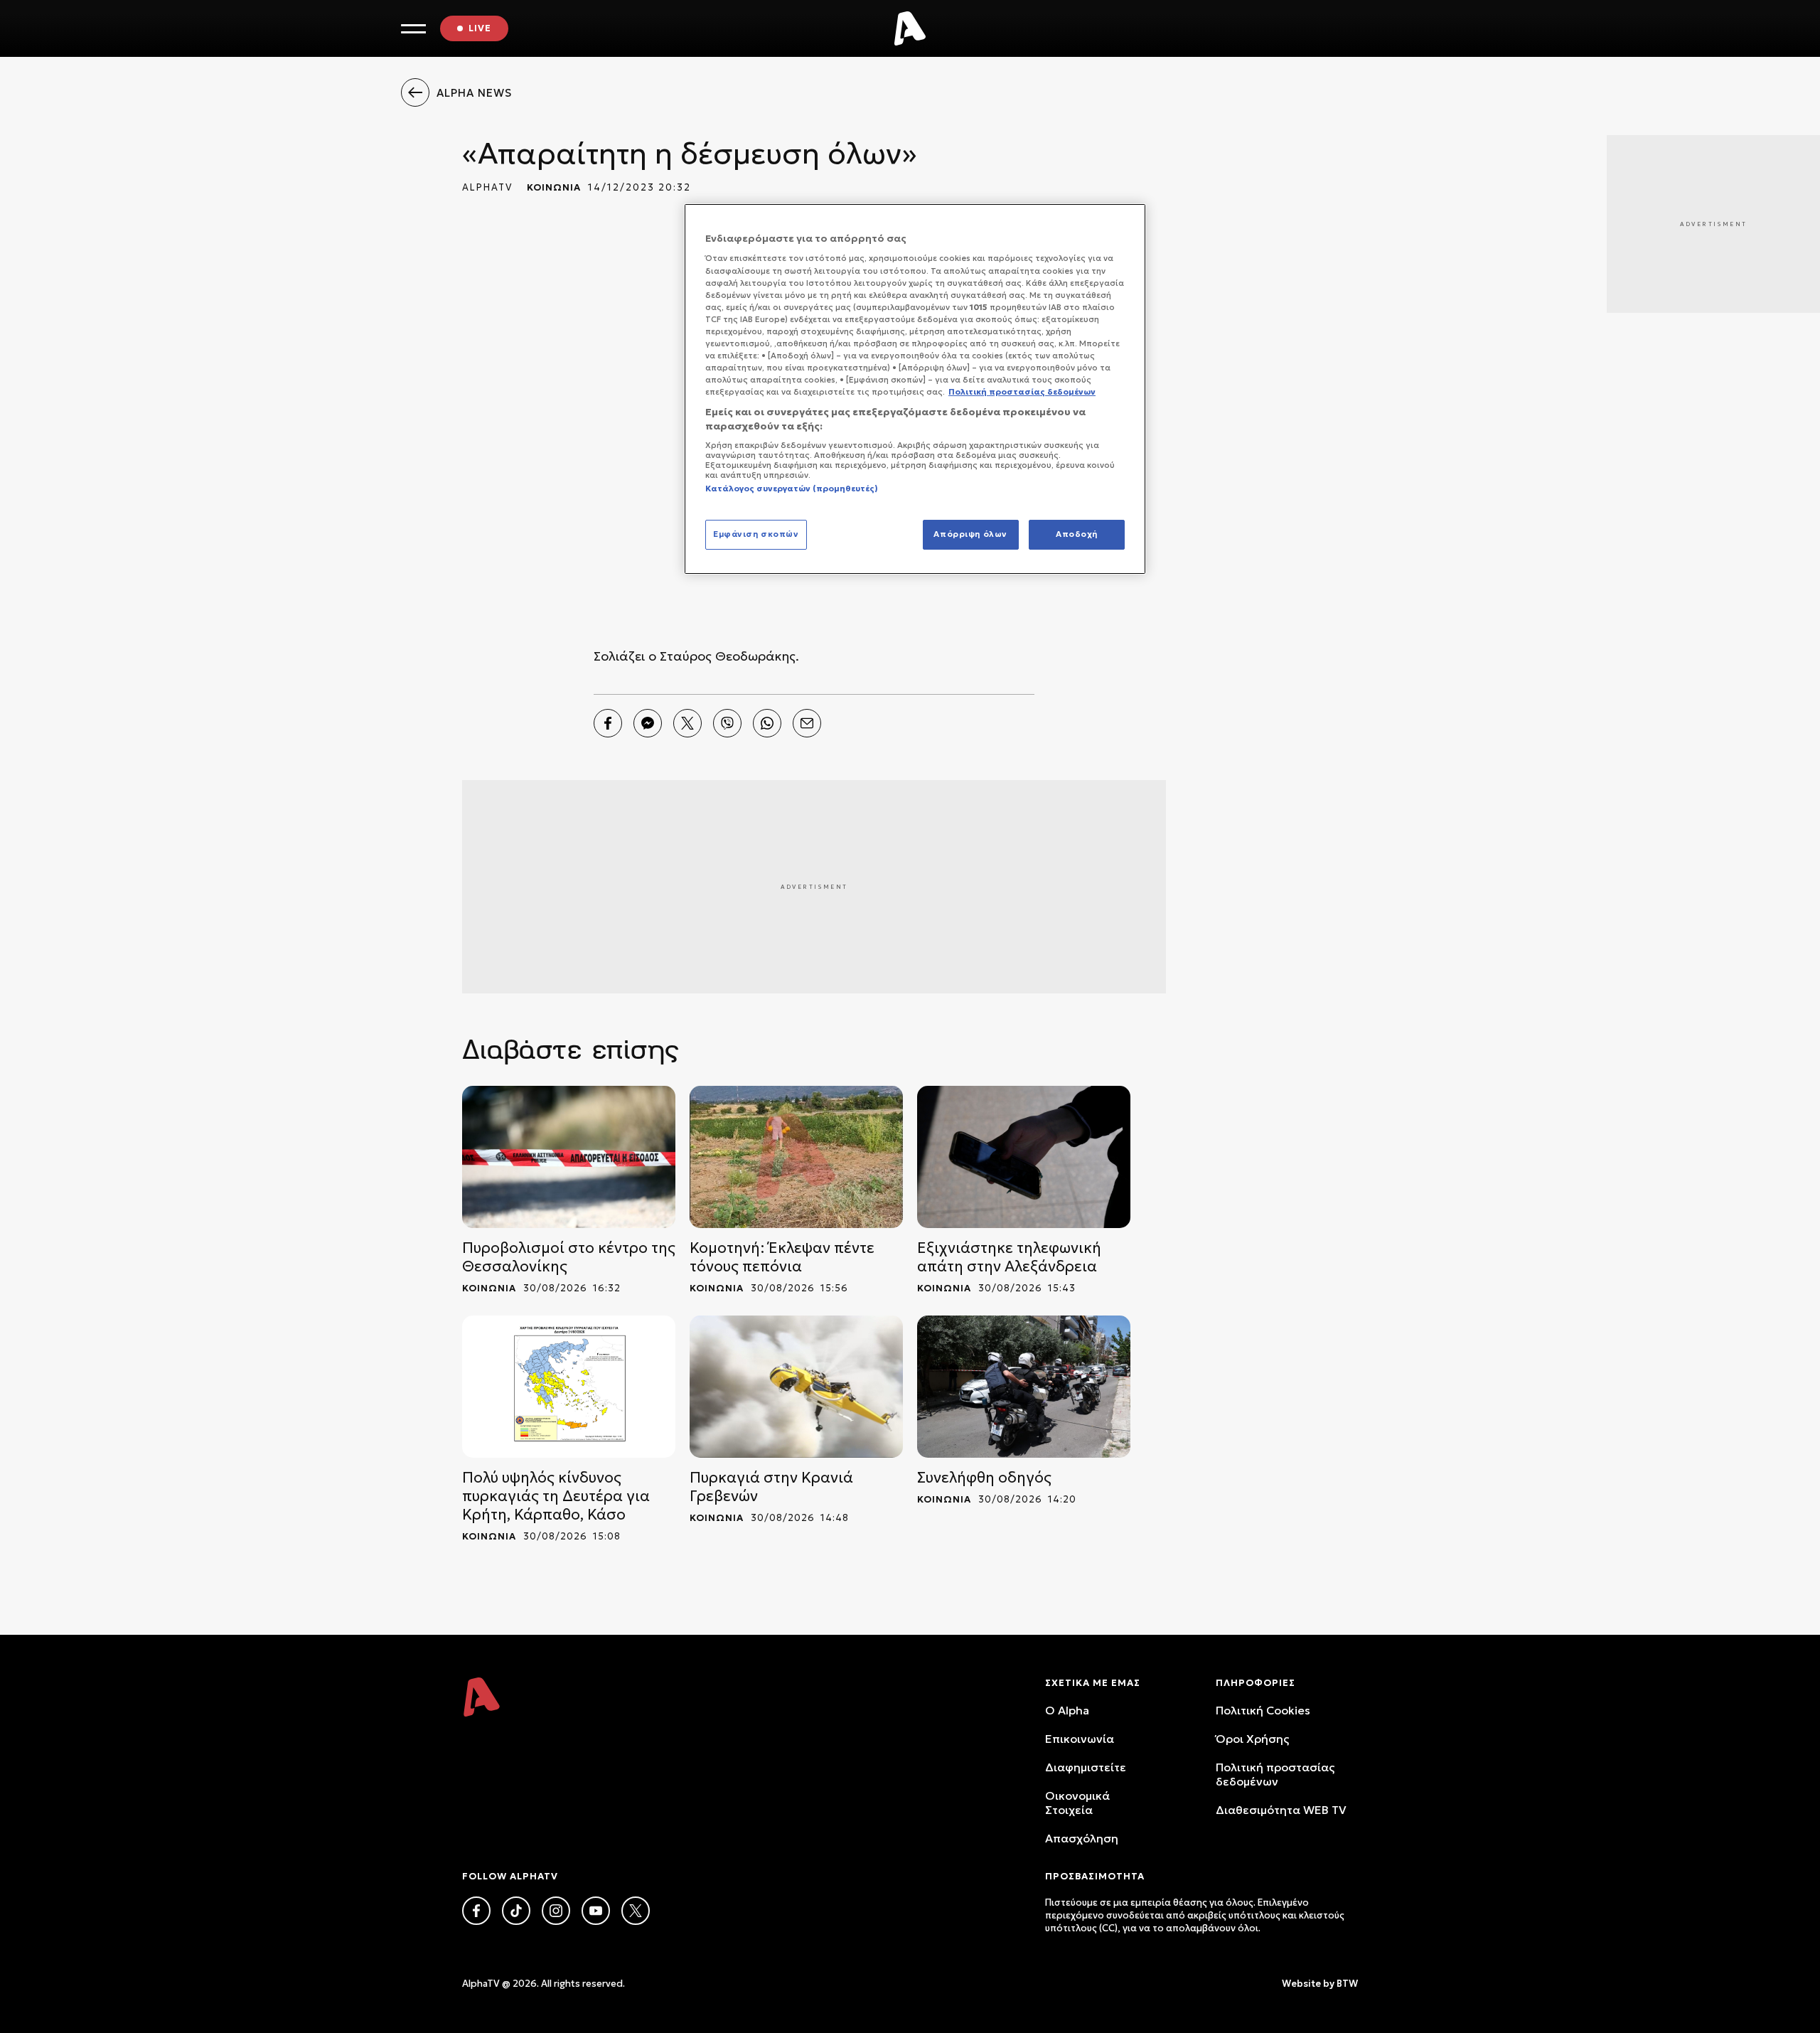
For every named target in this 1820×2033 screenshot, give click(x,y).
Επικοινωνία (1080, 1739)
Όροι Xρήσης (1252, 1739)
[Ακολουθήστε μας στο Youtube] (596, 1911)
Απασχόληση (1082, 1838)
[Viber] (727, 723)
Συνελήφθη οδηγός (984, 1478)
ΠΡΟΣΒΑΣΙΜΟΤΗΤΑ (1095, 1876)
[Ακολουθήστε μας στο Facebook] (476, 1911)
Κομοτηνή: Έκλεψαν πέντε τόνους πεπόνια (782, 1257)
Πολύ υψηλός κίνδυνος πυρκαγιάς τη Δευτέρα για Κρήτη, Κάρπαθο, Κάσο (556, 1496)
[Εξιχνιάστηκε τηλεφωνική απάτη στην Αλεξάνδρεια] (1024, 1157)
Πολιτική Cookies (1263, 1710)
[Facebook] (608, 723)
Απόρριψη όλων (970, 534)
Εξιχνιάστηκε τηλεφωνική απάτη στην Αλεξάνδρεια (1009, 1257)
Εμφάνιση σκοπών (756, 534)
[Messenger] (648, 723)
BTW (1347, 1984)
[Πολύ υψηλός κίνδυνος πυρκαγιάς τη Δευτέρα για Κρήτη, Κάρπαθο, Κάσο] (569, 1387)
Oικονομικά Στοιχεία (1077, 1803)
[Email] (807, 723)
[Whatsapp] (767, 723)
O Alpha (1067, 1710)
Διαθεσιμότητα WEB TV (1281, 1810)
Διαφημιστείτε (1086, 1767)
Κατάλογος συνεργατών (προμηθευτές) (792, 489)
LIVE (480, 28)
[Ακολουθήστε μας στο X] (636, 1911)
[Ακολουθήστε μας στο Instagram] (556, 1911)
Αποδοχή (1077, 534)
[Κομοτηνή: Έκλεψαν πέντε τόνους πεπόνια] (796, 1157)
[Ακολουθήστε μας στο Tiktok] (516, 1911)
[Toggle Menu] (413, 29)
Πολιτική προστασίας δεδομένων (1275, 1774)
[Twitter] (687, 723)
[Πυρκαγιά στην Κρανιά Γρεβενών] (796, 1387)
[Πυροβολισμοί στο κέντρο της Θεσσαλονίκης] (569, 1157)
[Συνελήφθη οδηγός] (1024, 1387)
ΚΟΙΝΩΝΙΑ (554, 187)
